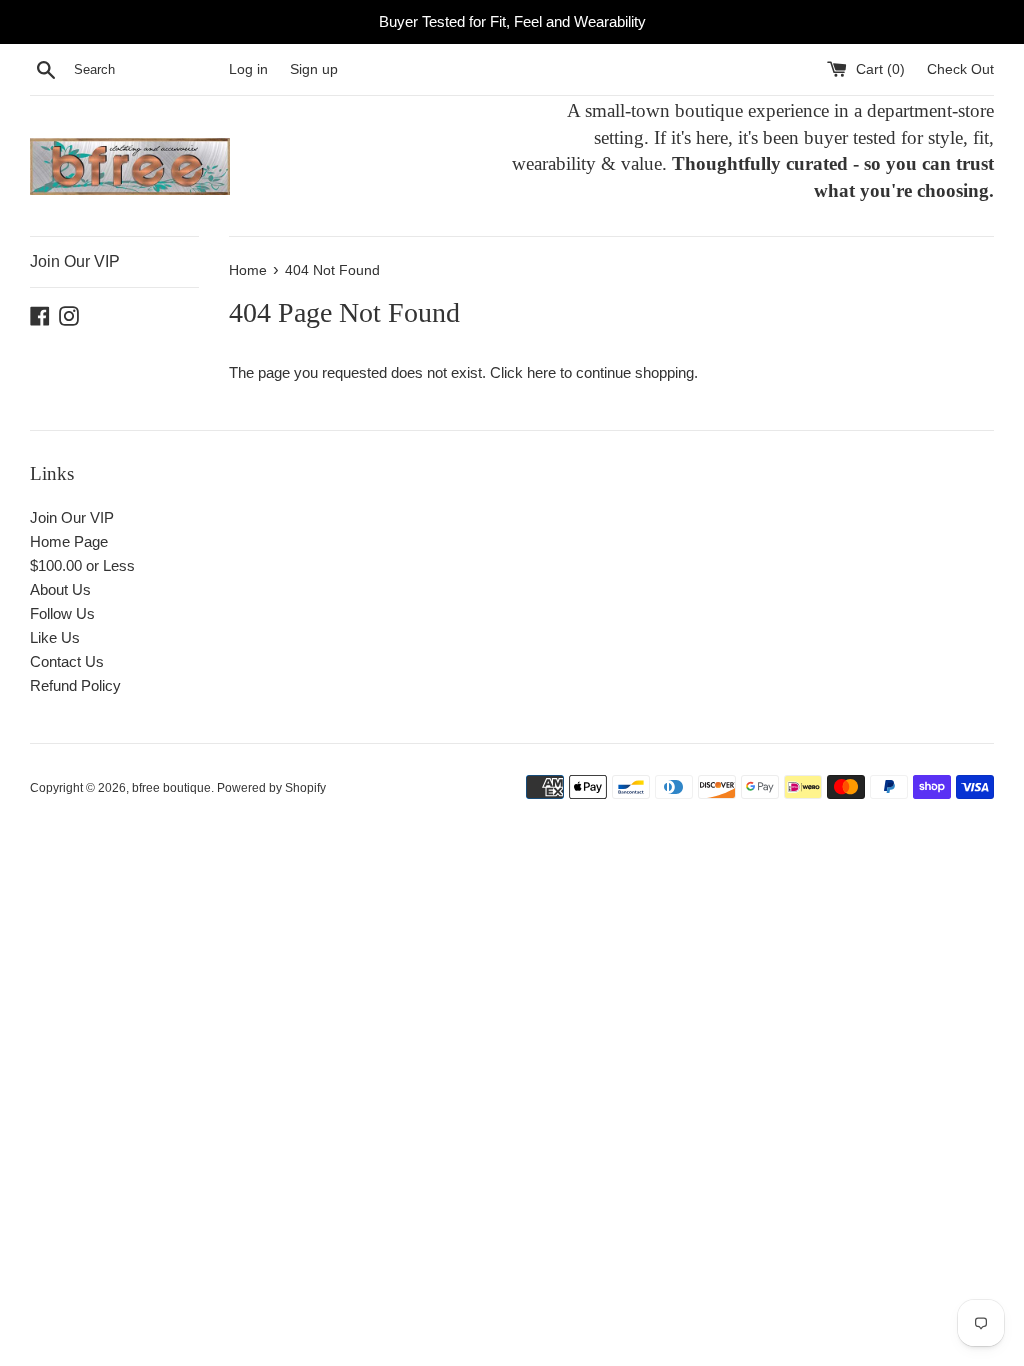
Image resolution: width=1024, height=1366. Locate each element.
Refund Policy (75, 685)
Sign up (314, 69)
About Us (60, 589)
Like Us (55, 637)
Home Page (69, 541)
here (541, 372)
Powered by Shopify (271, 788)
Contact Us (67, 661)
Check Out (960, 69)
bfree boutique (171, 788)
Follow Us (62, 613)
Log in (248, 69)
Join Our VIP (75, 261)
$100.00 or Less (82, 565)
